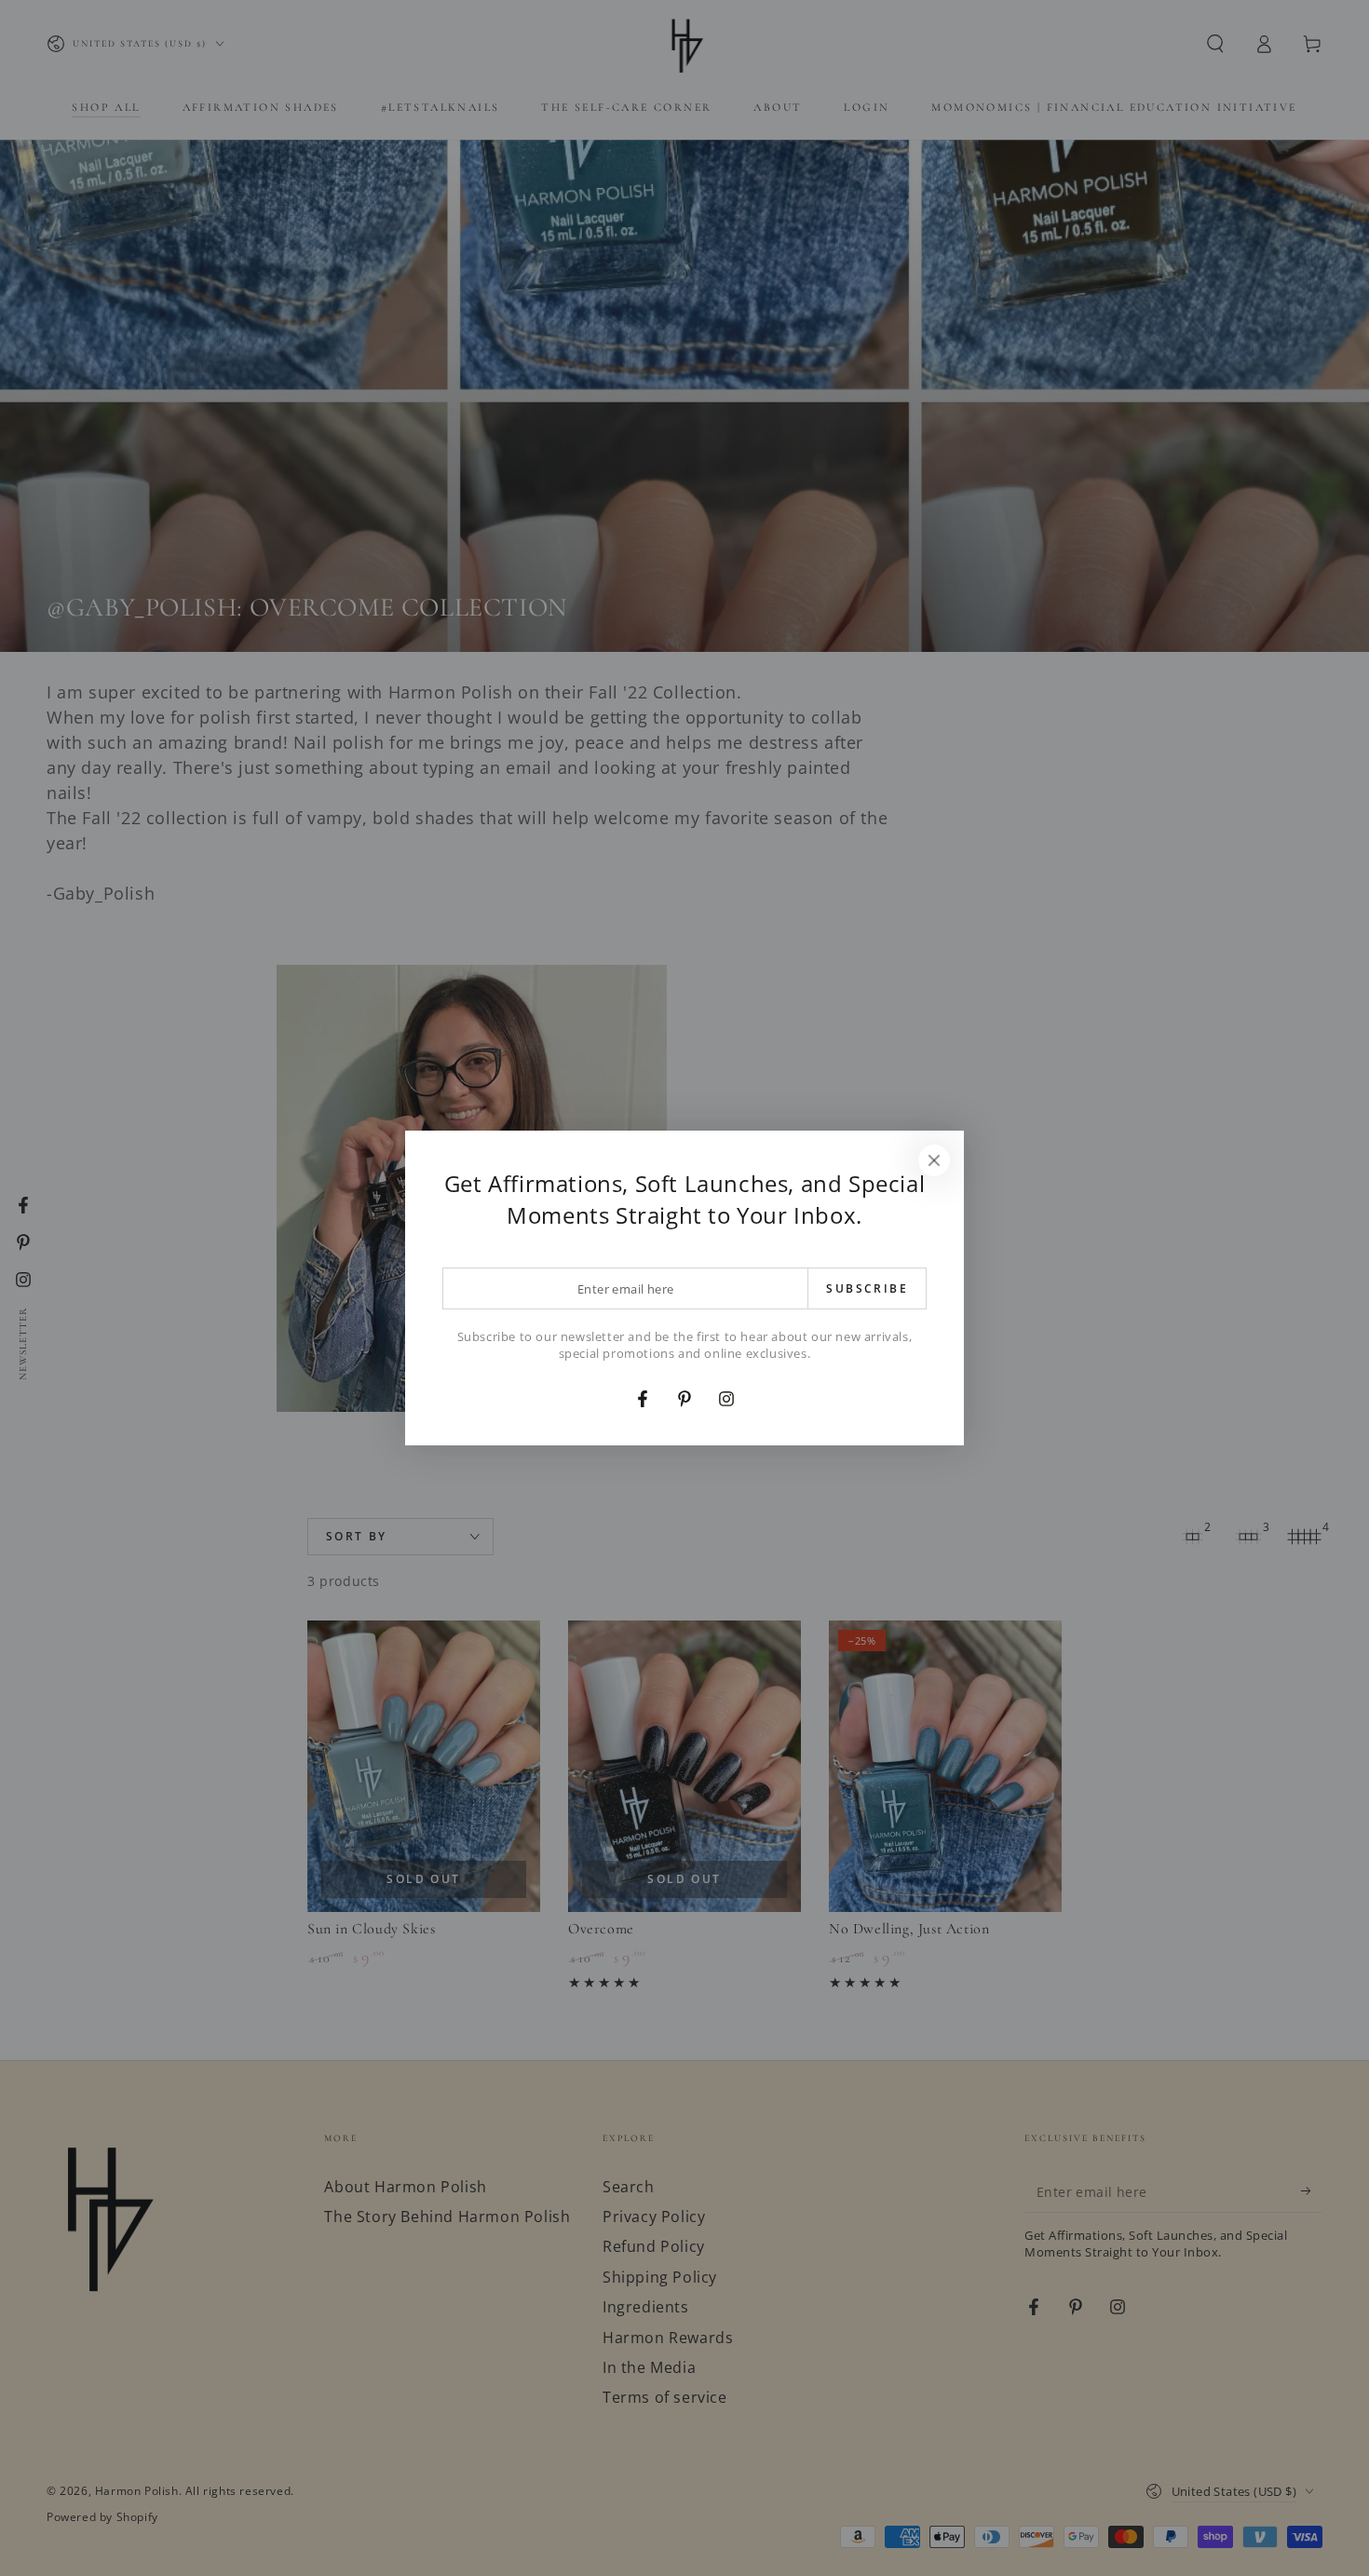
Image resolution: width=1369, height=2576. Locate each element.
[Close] (934, 1160)
